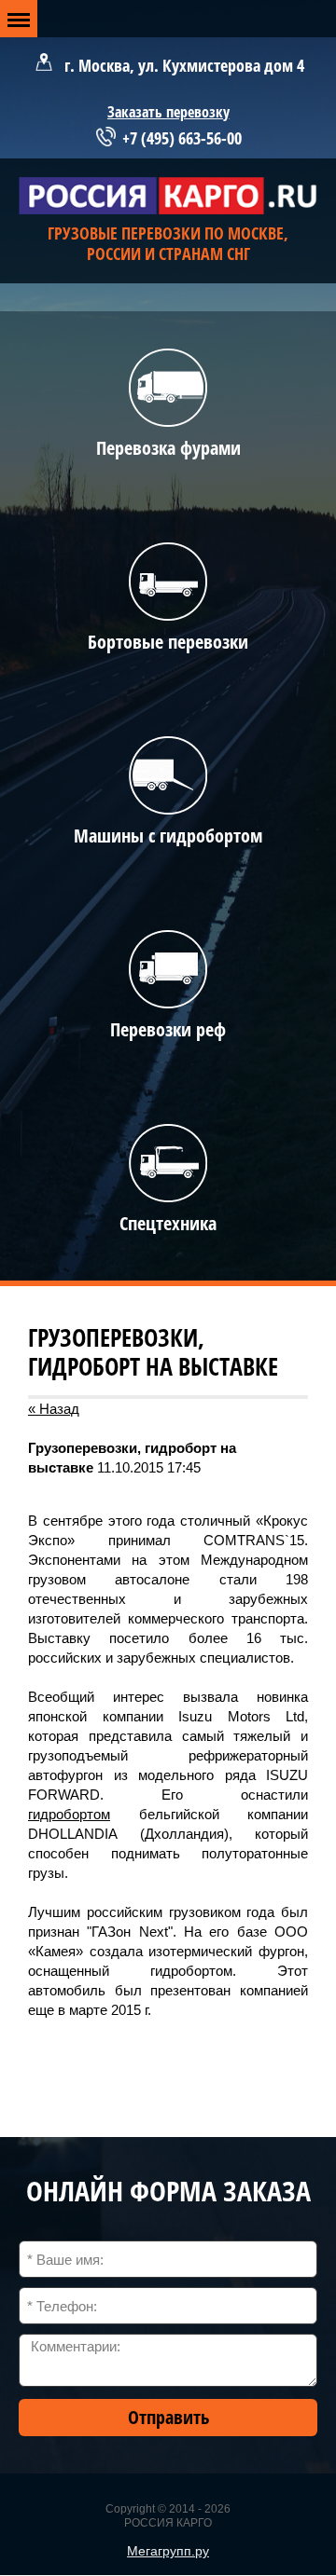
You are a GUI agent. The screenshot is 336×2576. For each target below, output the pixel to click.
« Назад (54, 1409)
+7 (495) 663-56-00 (182, 138)
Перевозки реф (168, 1029)
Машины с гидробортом (168, 836)
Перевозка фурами (168, 448)
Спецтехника (168, 1223)
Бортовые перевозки (168, 642)
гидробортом (69, 1814)
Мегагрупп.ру (168, 2551)
